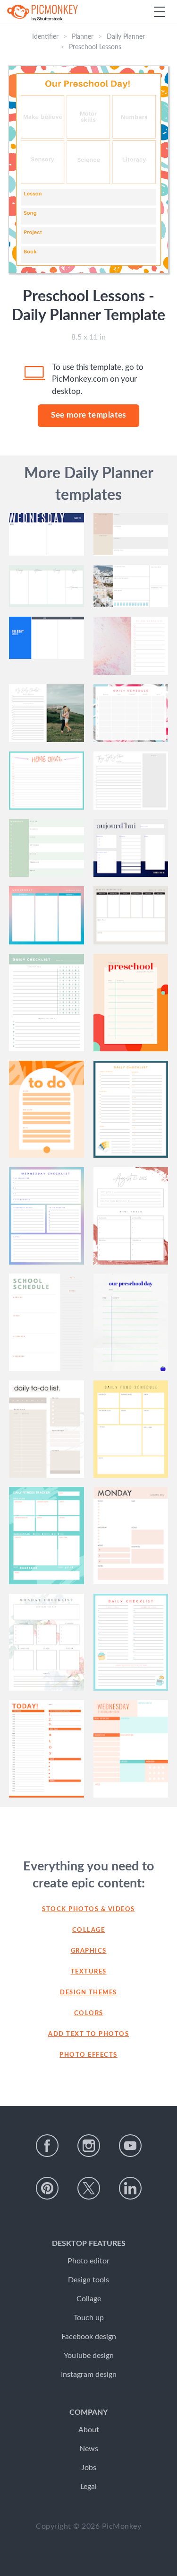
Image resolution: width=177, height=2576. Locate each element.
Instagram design (89, 2375)
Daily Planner (126, 37)
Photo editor (88, 2261)
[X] (89, 2188)
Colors (89, 2013)
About (89, 2430)
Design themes (88, 1993)
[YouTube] (130, 2146)
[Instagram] (89, 2146)
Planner (83, 37)
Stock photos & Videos (88, 1909)
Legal (88, 2487)
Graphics (89, 1951)
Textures (89, 1972)
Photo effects (88, 2055)
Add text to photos (88, 2034)
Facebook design (89, 2337)
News (89, 2449)
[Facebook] (47, 2146)
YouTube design (89, 2356)
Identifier (45, 37)
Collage (89, 1930)
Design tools (88, 2280)
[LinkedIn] (130, 2188)
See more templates (88, 415)
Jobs (89, 2468)
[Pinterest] (47, 2188)
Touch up (89, 2318)
